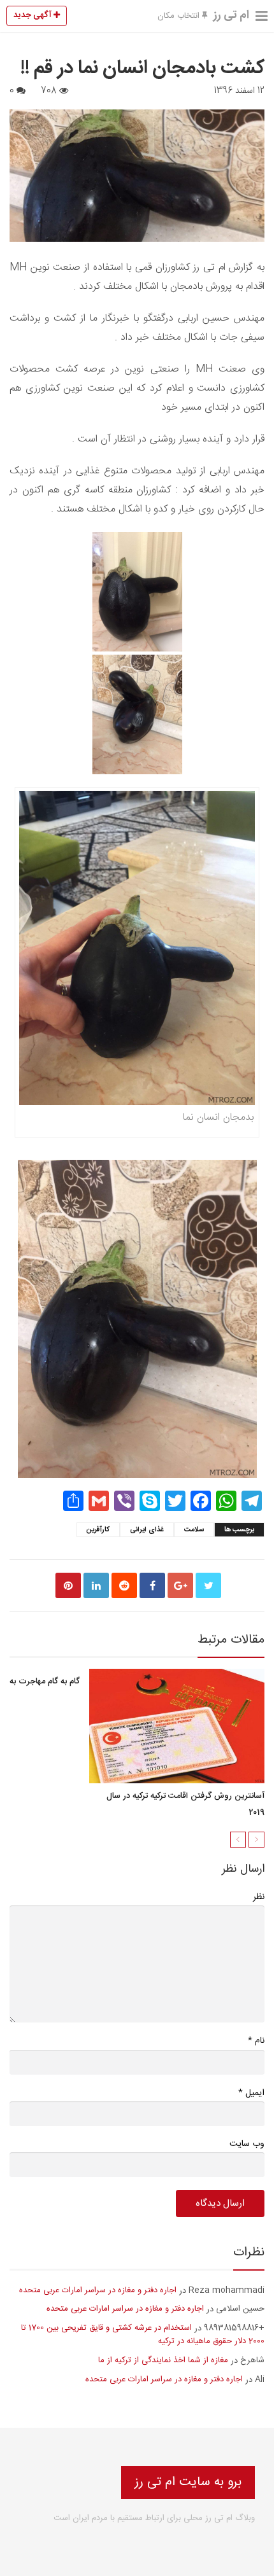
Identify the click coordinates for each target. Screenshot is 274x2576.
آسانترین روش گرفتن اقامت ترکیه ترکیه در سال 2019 (185, 1804)
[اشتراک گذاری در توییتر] (208, 1585)
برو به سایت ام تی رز (188, 2482)
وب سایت (247, 2144)
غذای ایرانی (147, 1530)
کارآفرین (98, 1530)
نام (256, 2041)
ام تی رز (231, 15)
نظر (259, 1897)
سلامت (194, 1530)
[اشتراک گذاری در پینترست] (68, 1585)
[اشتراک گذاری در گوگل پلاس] (180, 1585)
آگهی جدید (33, 15)
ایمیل (251, 2093)
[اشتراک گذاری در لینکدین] (96, 1585)
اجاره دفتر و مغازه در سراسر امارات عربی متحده (98, 2290)
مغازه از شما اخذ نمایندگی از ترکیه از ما (163, 2360)
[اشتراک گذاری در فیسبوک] (152, 1585)
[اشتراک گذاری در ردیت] (124, 1585)
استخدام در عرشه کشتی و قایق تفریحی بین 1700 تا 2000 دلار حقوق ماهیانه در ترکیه (143, 2335)
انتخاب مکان (180, 16)
